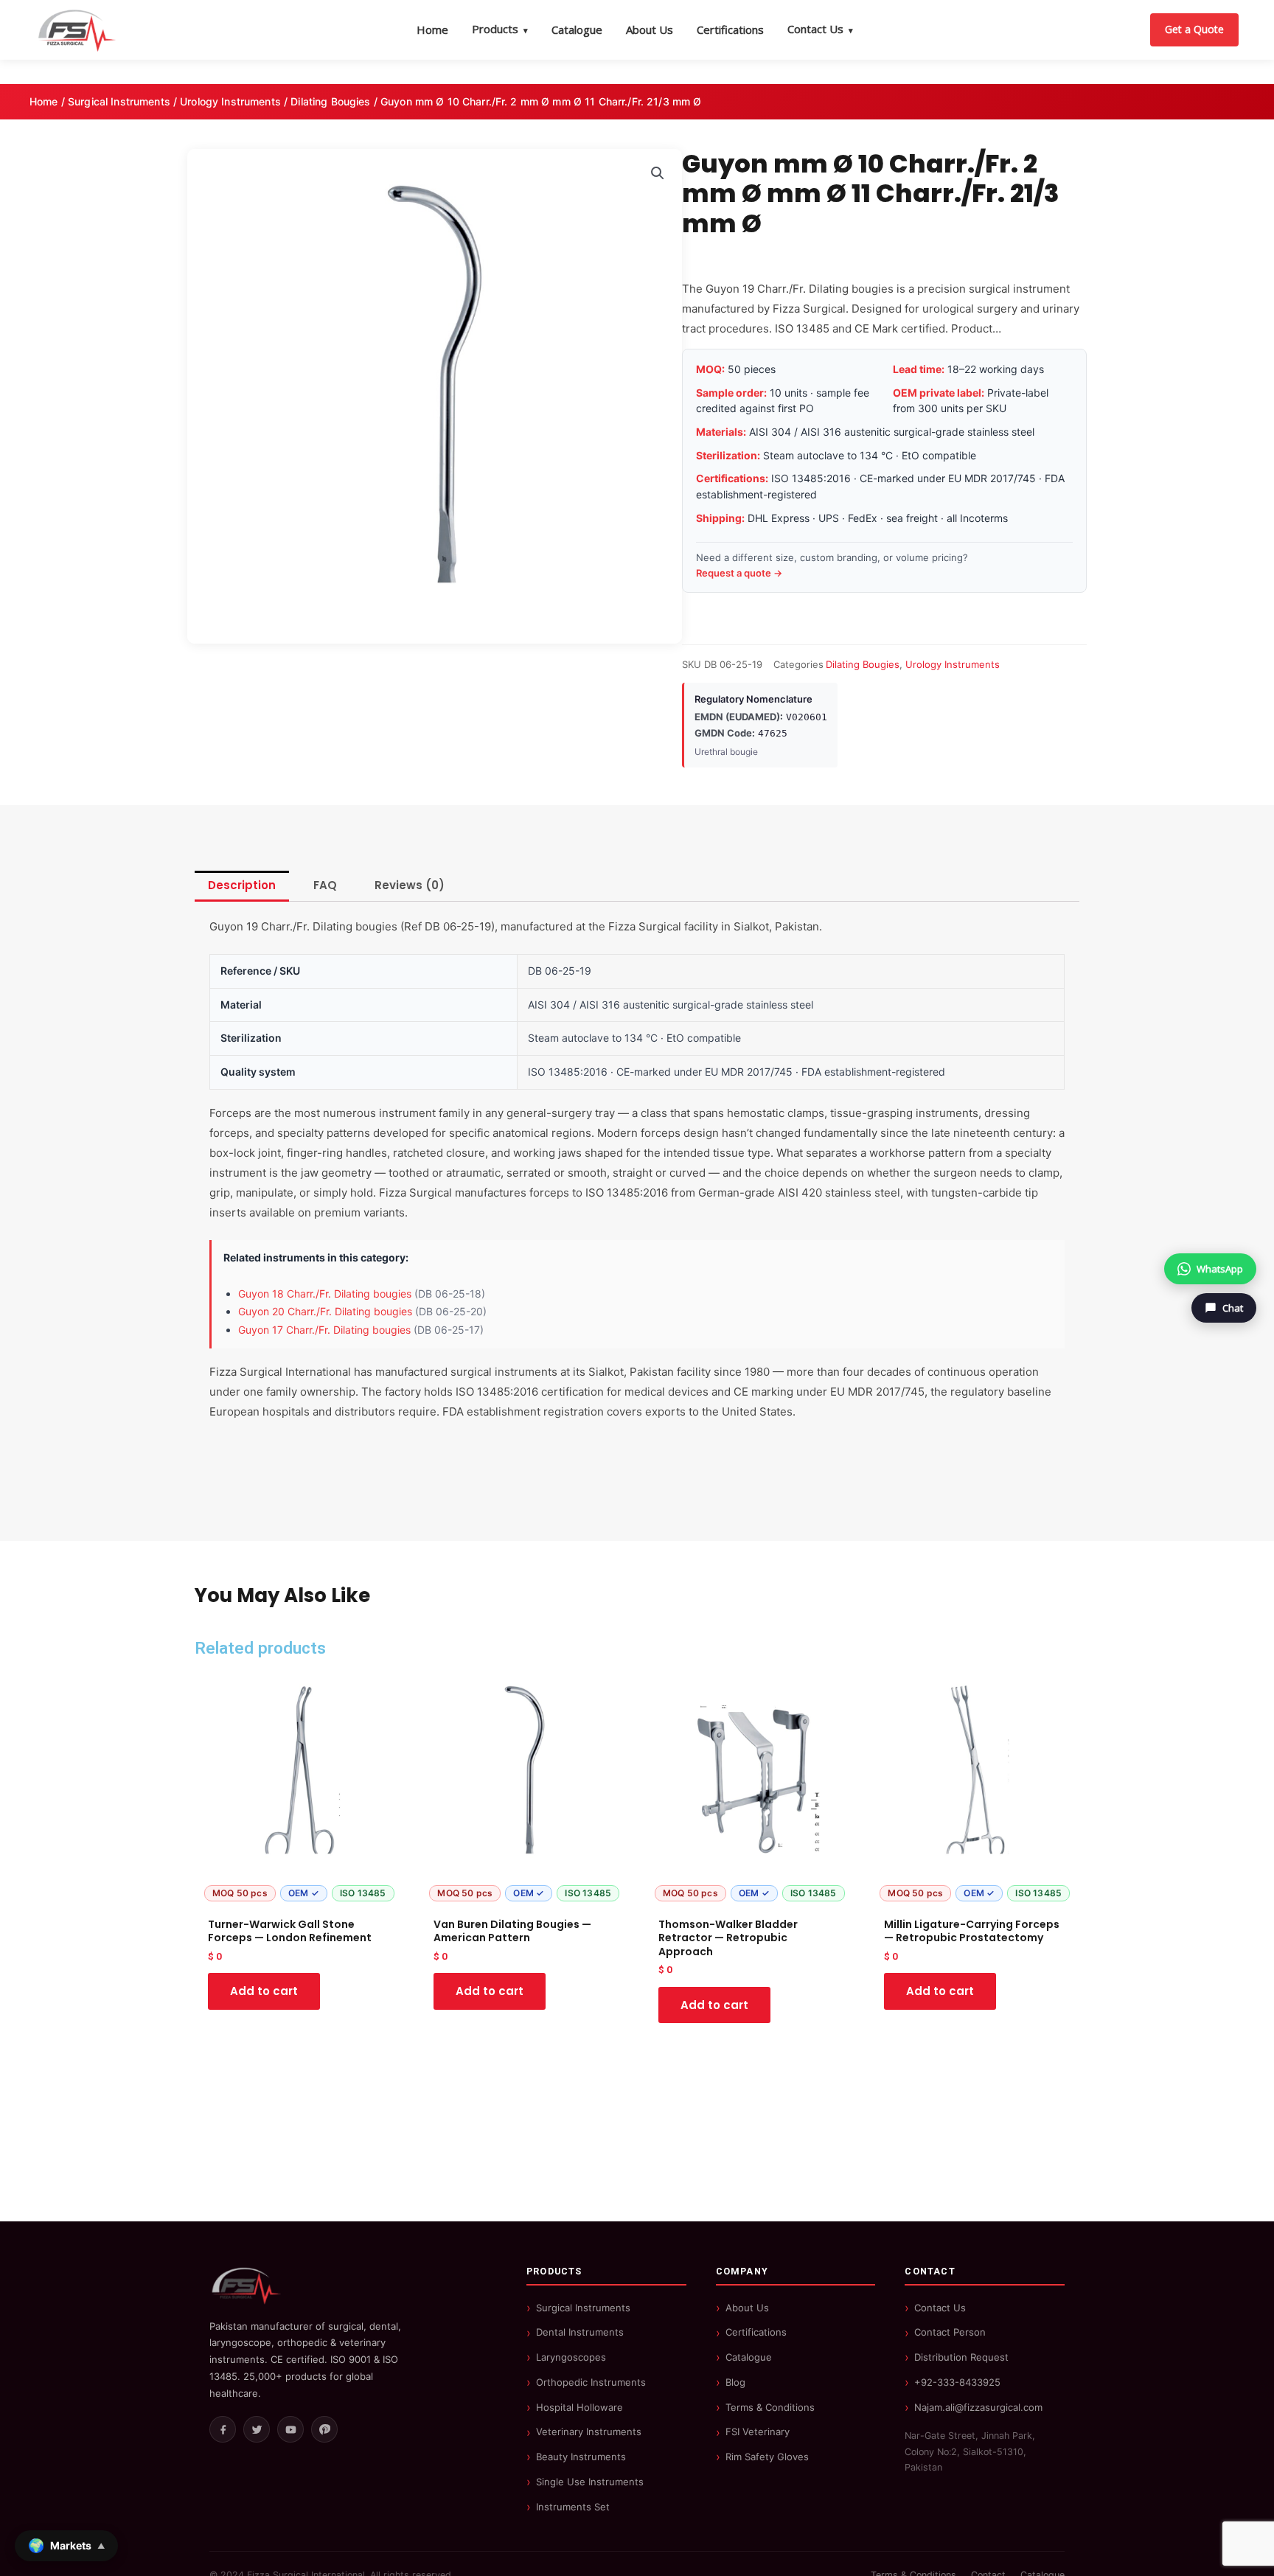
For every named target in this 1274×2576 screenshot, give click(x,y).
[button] (658, 173)
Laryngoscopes (571, 2357)
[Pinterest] (324, 2429)
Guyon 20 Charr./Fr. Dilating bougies (325, 1311)
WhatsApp (1220, 1269)
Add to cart (264, 1991)
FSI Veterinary (758, 2431)
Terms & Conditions (770, 2407)
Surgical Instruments (119, 101)
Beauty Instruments (581, 2457)
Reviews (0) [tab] (410, 885)
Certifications (730, 29)
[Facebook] (223, 2429)
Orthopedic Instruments (591, 2382)
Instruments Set (573, 2507)
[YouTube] (290, 2429)
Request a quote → (739, 573)
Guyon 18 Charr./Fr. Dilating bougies (325, 1294)
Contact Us (820, 29)
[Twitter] (257, 2429)
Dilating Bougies (330, 101)
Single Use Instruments (590, 2482)
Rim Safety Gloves (767, 2457)
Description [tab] (242, 885)
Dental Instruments (580, 2332)
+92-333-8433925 (957, 2382)
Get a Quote (1194, 29)
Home (432, 29)
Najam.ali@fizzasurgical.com (978, 2407)
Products (500, 29)
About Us (650, 29)
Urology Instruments (230, 101)
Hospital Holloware (579, 2407)
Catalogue (577, 29)
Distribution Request (961, 2357)
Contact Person (950, 2332)
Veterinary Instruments (589, 2431)
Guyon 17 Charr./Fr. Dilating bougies (324, 1330)
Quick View (299, 1895)
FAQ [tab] (325, 885)
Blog (735, 2382)
